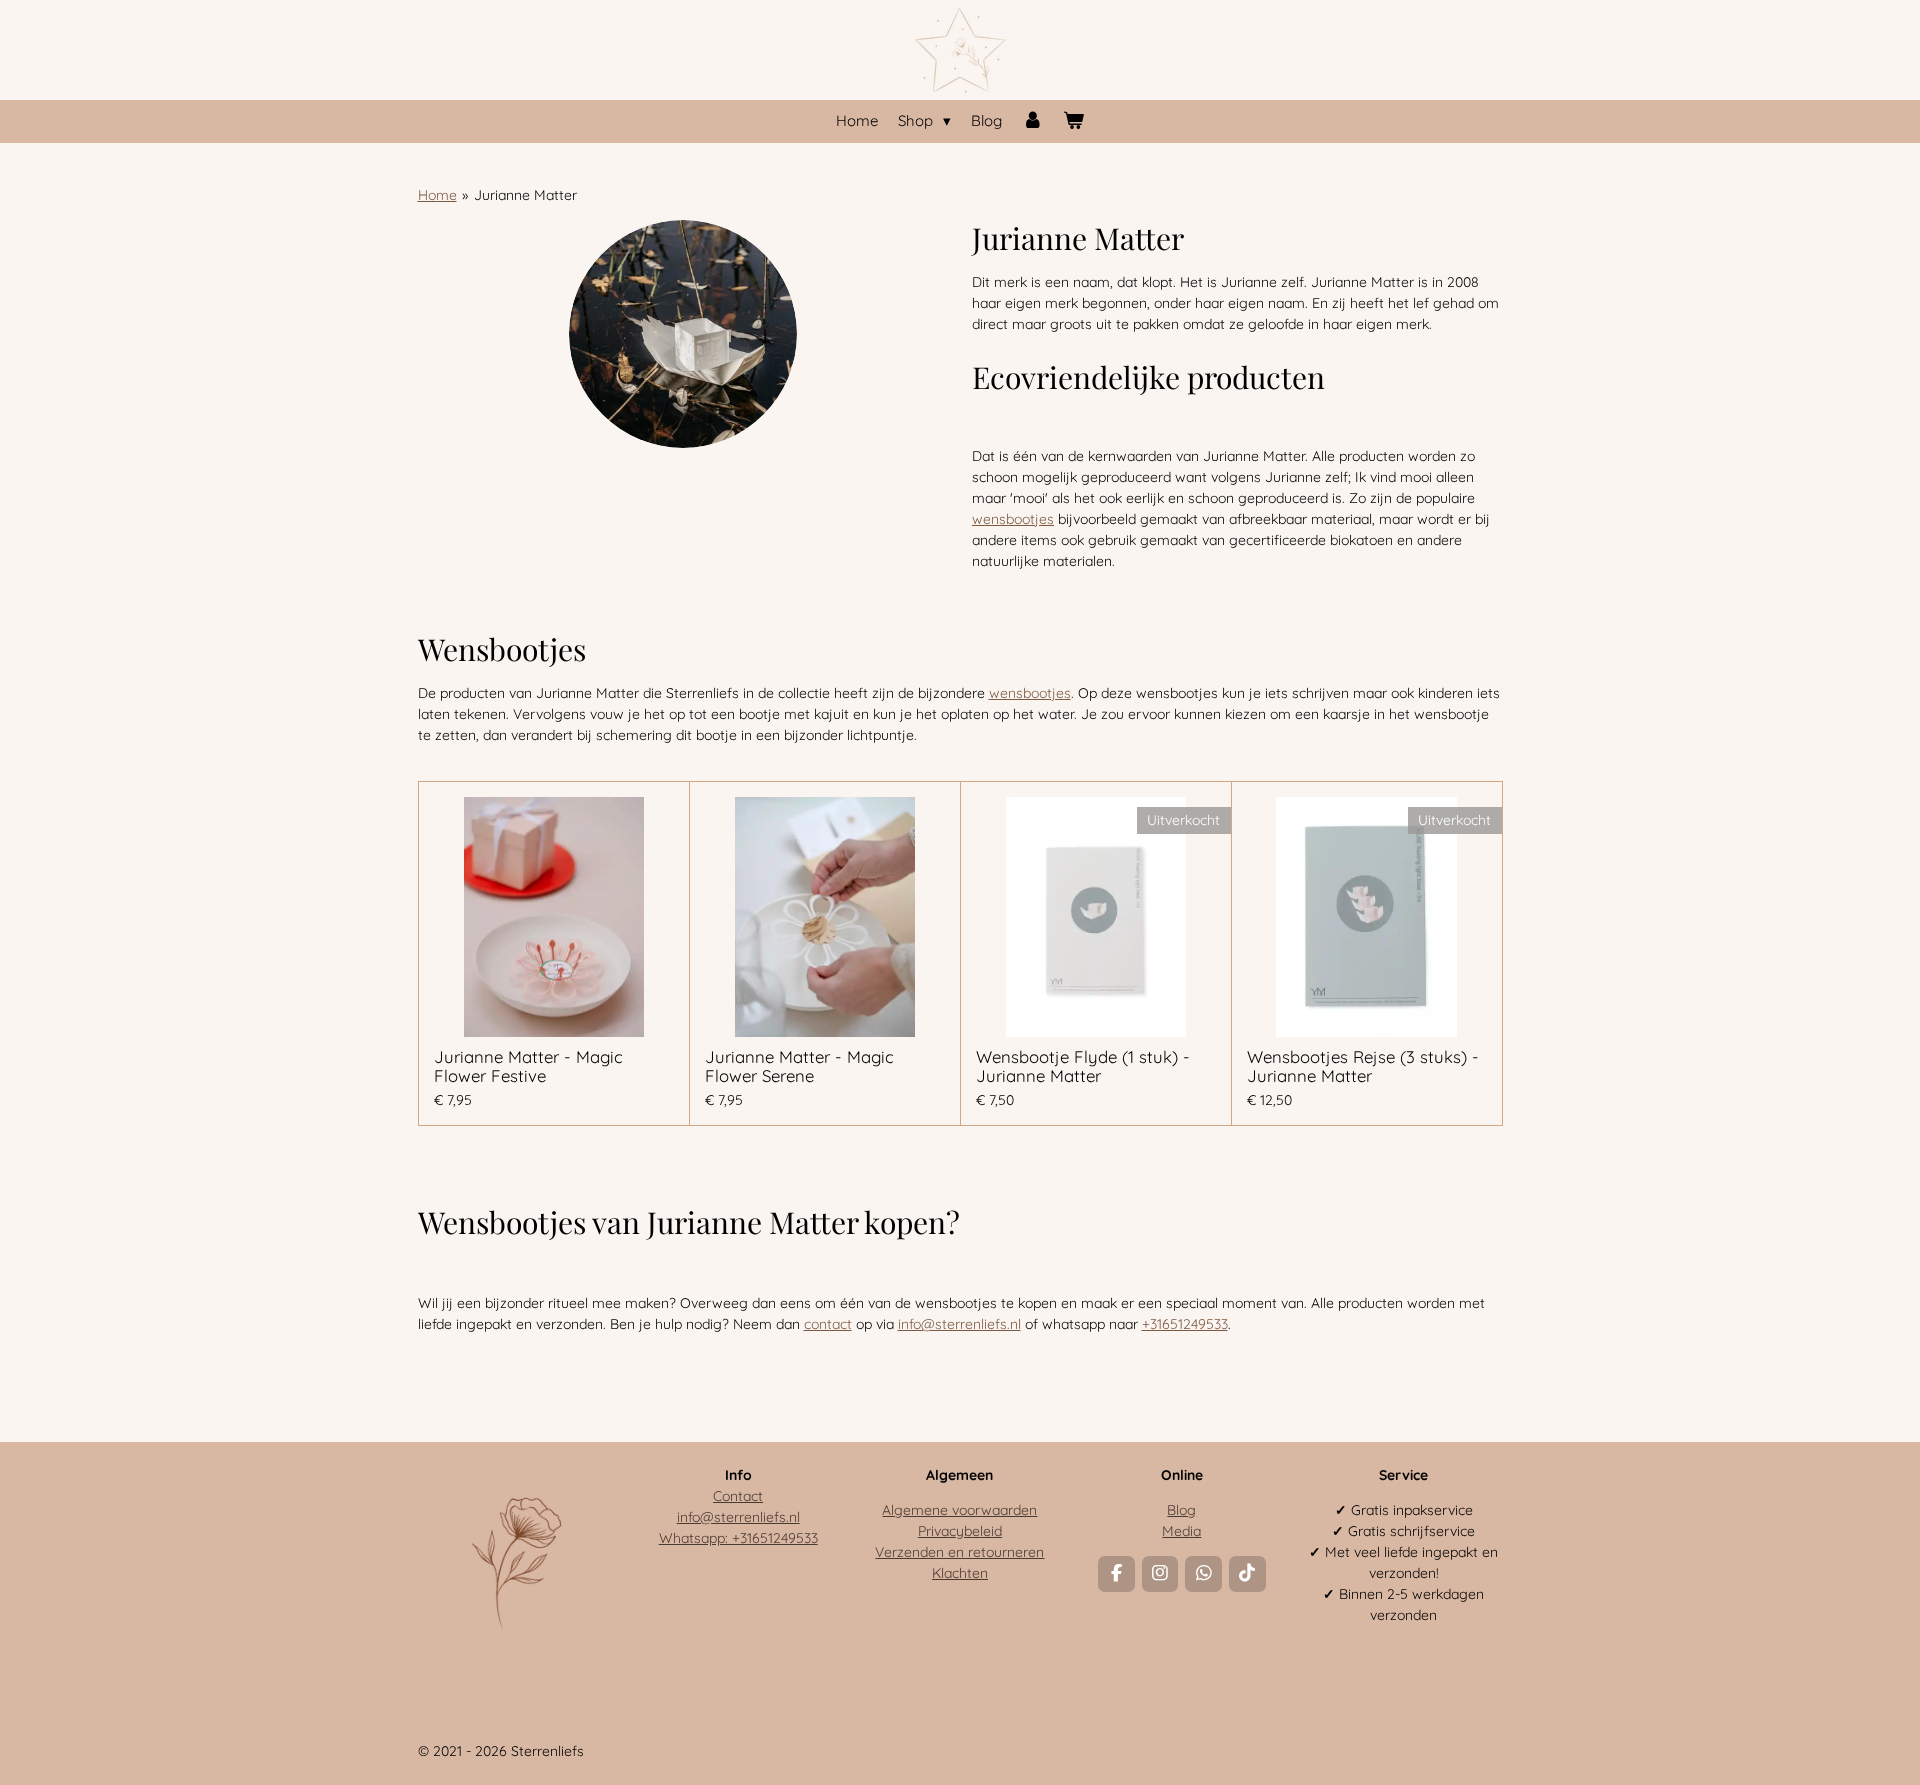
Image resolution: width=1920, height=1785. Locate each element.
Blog (1181, 1510)
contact (828, 1324)
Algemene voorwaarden (959, 1510)
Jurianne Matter (525, 195)
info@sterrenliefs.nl (959, 1324)
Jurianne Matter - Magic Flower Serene (799, 1066)
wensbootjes (1013, 519)
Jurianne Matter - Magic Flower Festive (528, 1066)
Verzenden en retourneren (959, 1552)
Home (437, 195)
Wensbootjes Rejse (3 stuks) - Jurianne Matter (1363, 1066)
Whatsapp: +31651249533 (738, 1538)
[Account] (1032, 121)
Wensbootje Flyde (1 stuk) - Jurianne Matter (1083, 1066)
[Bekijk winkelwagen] (1073, 121)
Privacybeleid (960, 1531)
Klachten (960, 1573)
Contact (738, 1496)
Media (1181, 1531)
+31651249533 (1185, 1324)
